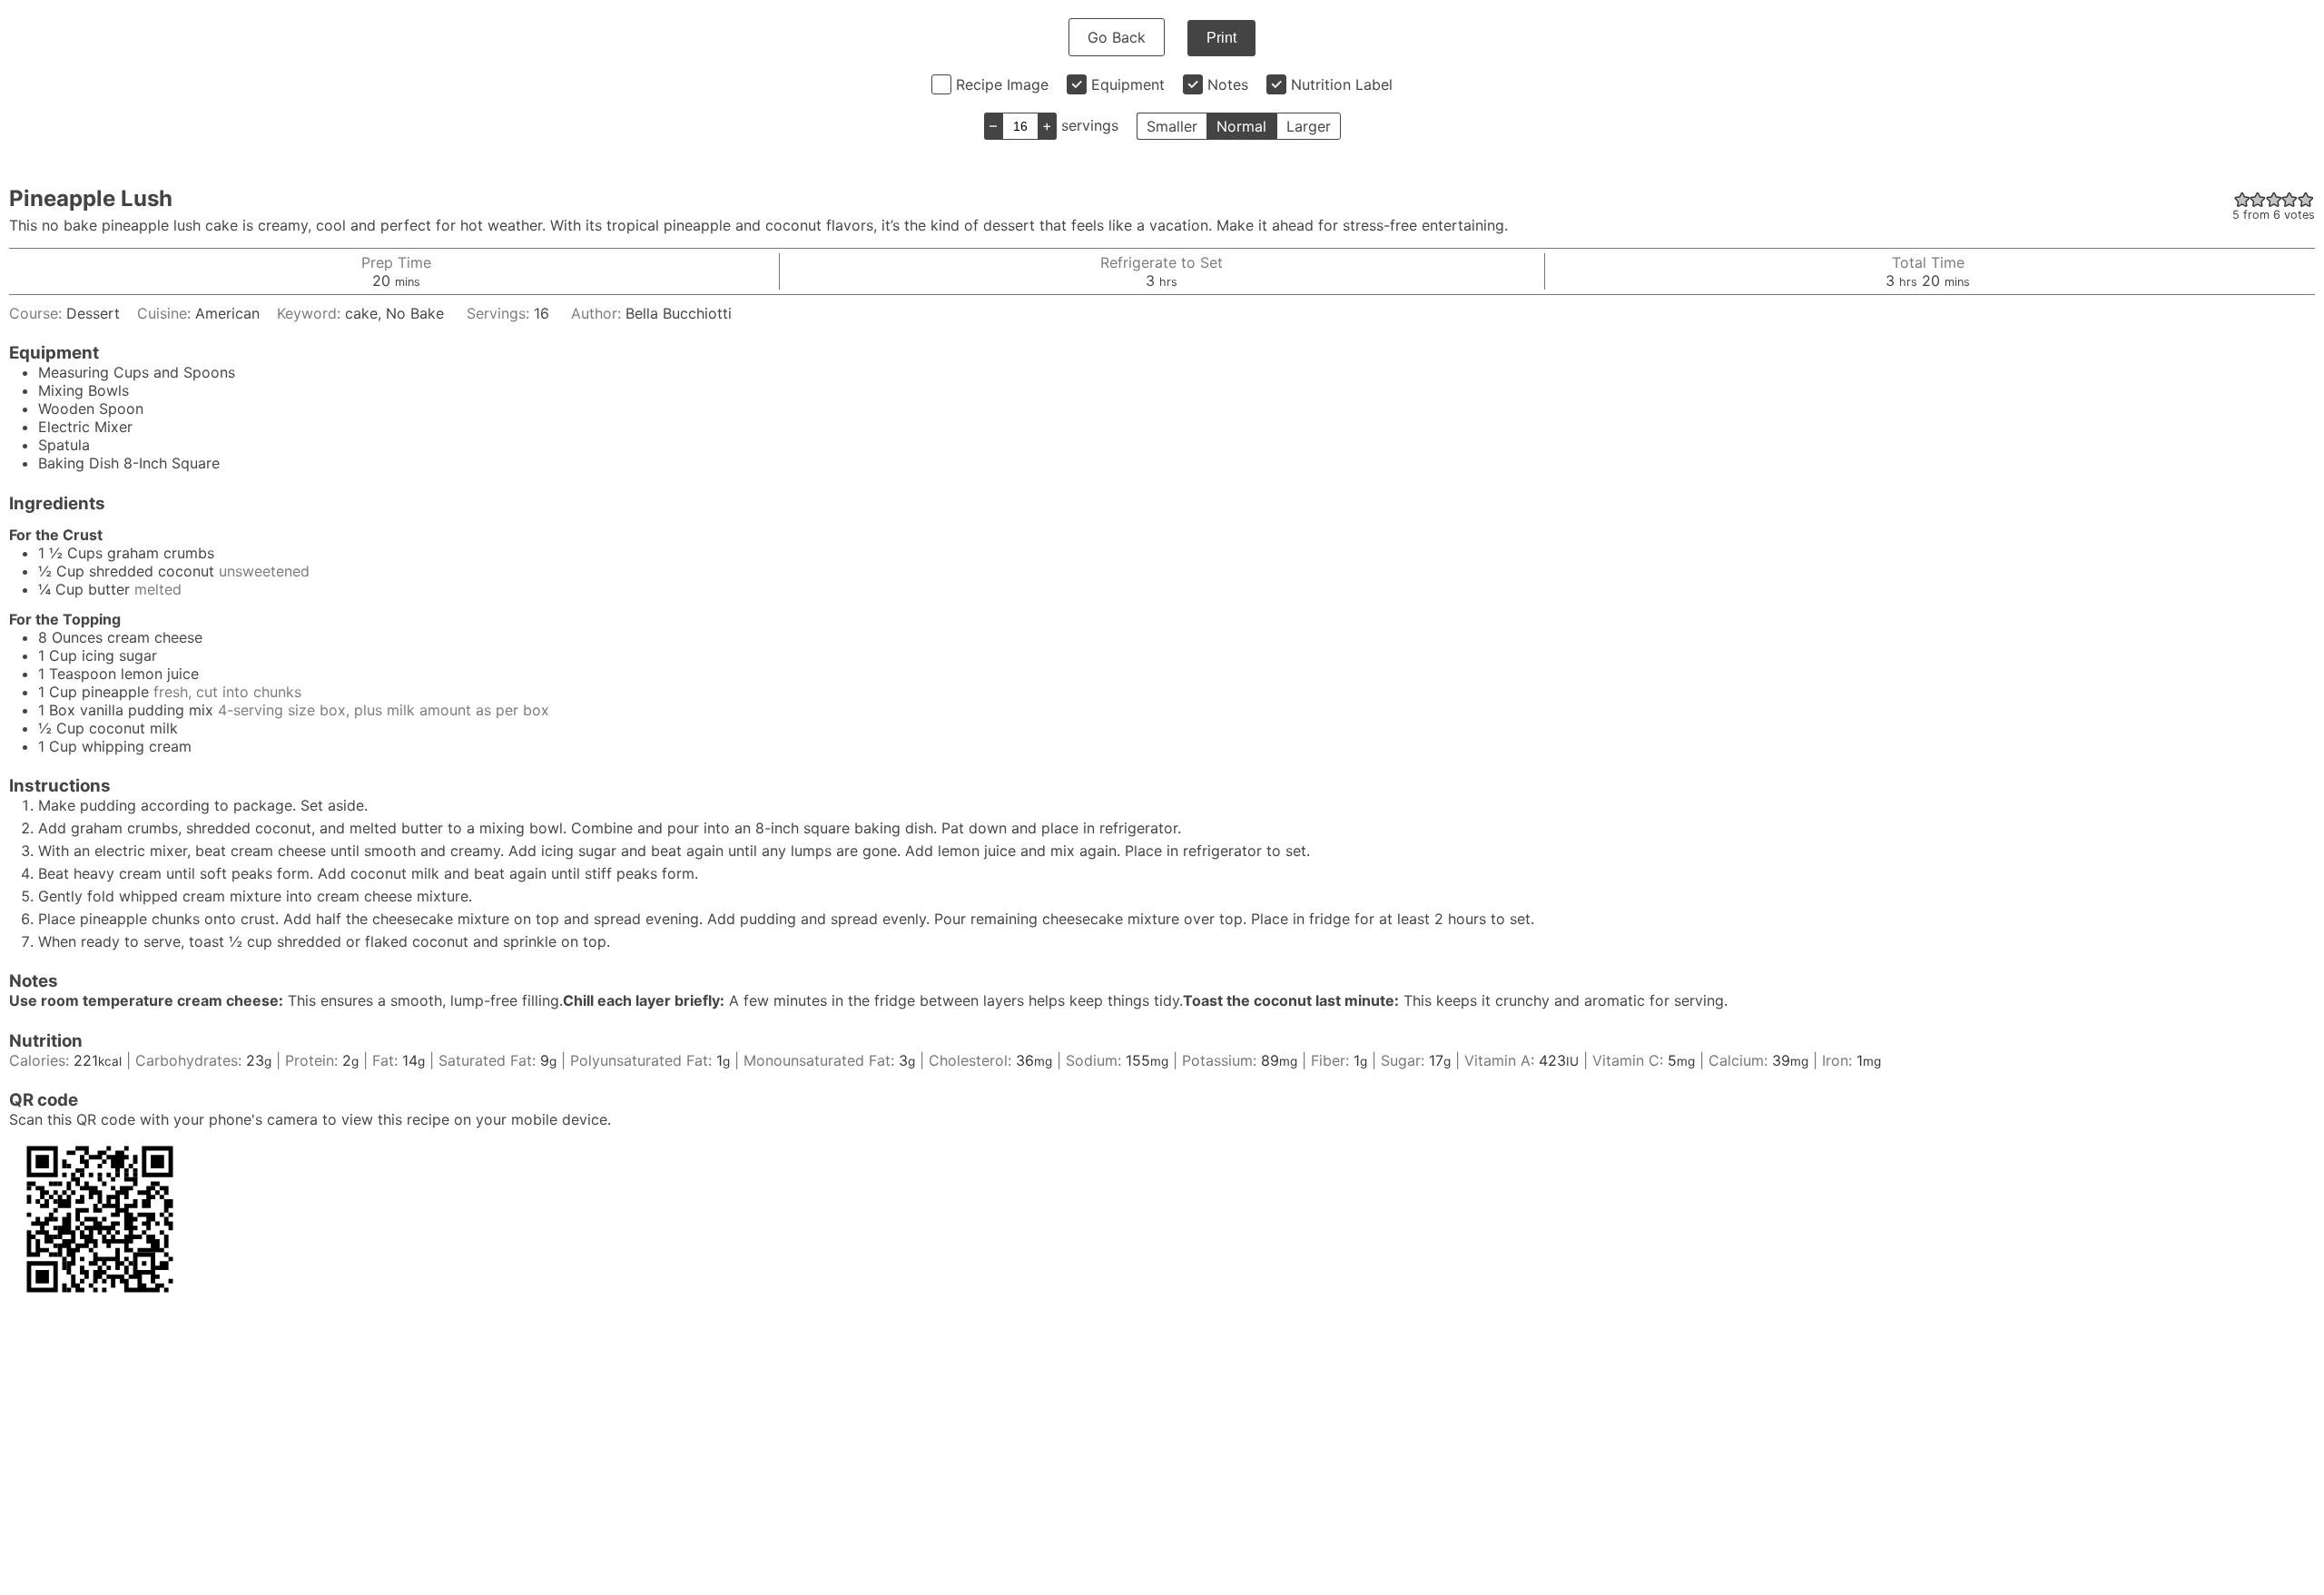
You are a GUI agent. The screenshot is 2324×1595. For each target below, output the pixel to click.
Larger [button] (1309, 126)
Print (1221, 38)
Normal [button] (1241, 126)
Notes (1228, 84)
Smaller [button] (1172, 126)
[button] (2242, 199)
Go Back (1117, 37)
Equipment (1128, 84)
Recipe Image (1002, 84)
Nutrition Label (1342, 84)
